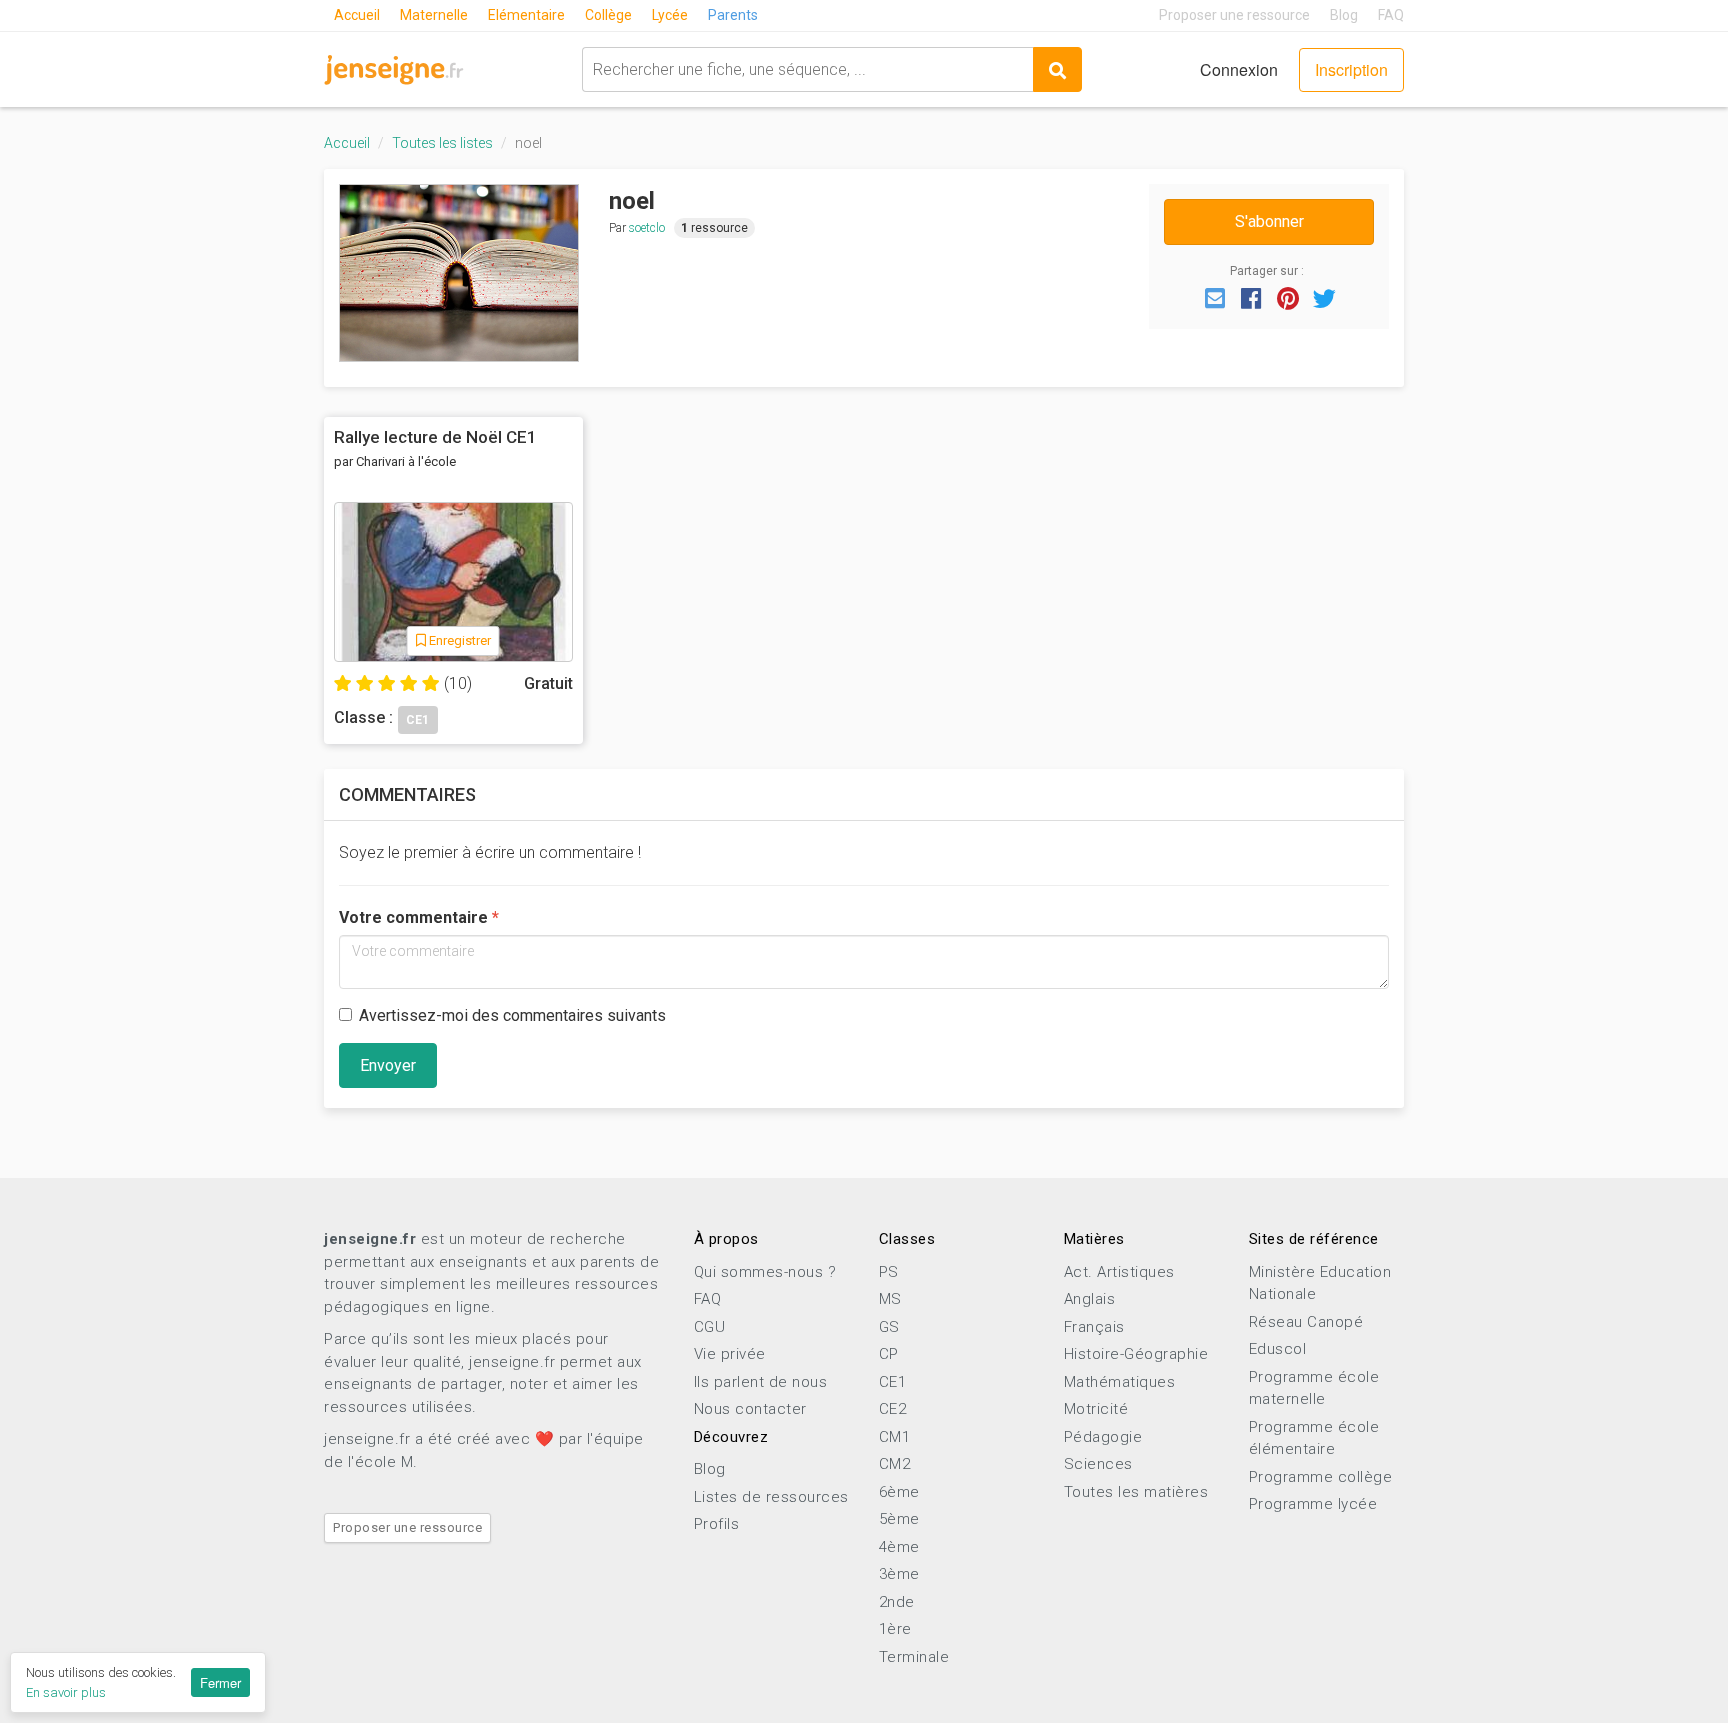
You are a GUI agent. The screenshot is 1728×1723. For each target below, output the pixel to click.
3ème (899, 1574)
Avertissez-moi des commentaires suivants (512, 1015)
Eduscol (1278, 1349)
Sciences (1098, 1464)
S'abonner (1269, 221)
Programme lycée (1313, 1504)
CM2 (895, 1464)
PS (889, 1272)
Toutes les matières (1136, 1492)
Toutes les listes (442, 143)
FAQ (1391, 15)
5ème (899, 1519)
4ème (899, 1547)
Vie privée (730, 1354)
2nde (897, 1602)
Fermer (220, 1682)
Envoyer (388, 1065)
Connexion (1239, 69)
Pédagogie (1103, 1437)
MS (890, 1299)
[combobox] (807, 69)
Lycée (670, 15)
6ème (899, 1492)
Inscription (1351, 69)
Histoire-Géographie (1136, 1354)
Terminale (914, 1657)
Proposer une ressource (1234, 15)
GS (889, 1327)
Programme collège (1321, 1477)
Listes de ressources (771, 1497)
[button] (1215, 297)
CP (889, 1354)
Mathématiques (1120, 1382)
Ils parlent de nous (761, 1382)
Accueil (357, 15)
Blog (1344, 15)
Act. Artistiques (1119, 1272)
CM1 (895, 1437)
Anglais (1090, 1299)
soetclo (647, 228)
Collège (608, 15)
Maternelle (434, 15)
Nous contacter (750, 1409)
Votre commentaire (413, 917)
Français (1094, 1327)
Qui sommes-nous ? (765, 1272)
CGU (710, 1327)
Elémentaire (526, 15)
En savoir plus (66, 1692)
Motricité (1096, 1409)
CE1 (893, 1382)
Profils (717, 1524)
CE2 (893, 1409)
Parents (733, 15)
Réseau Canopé (1306, 1322)
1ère (895, 1629)
